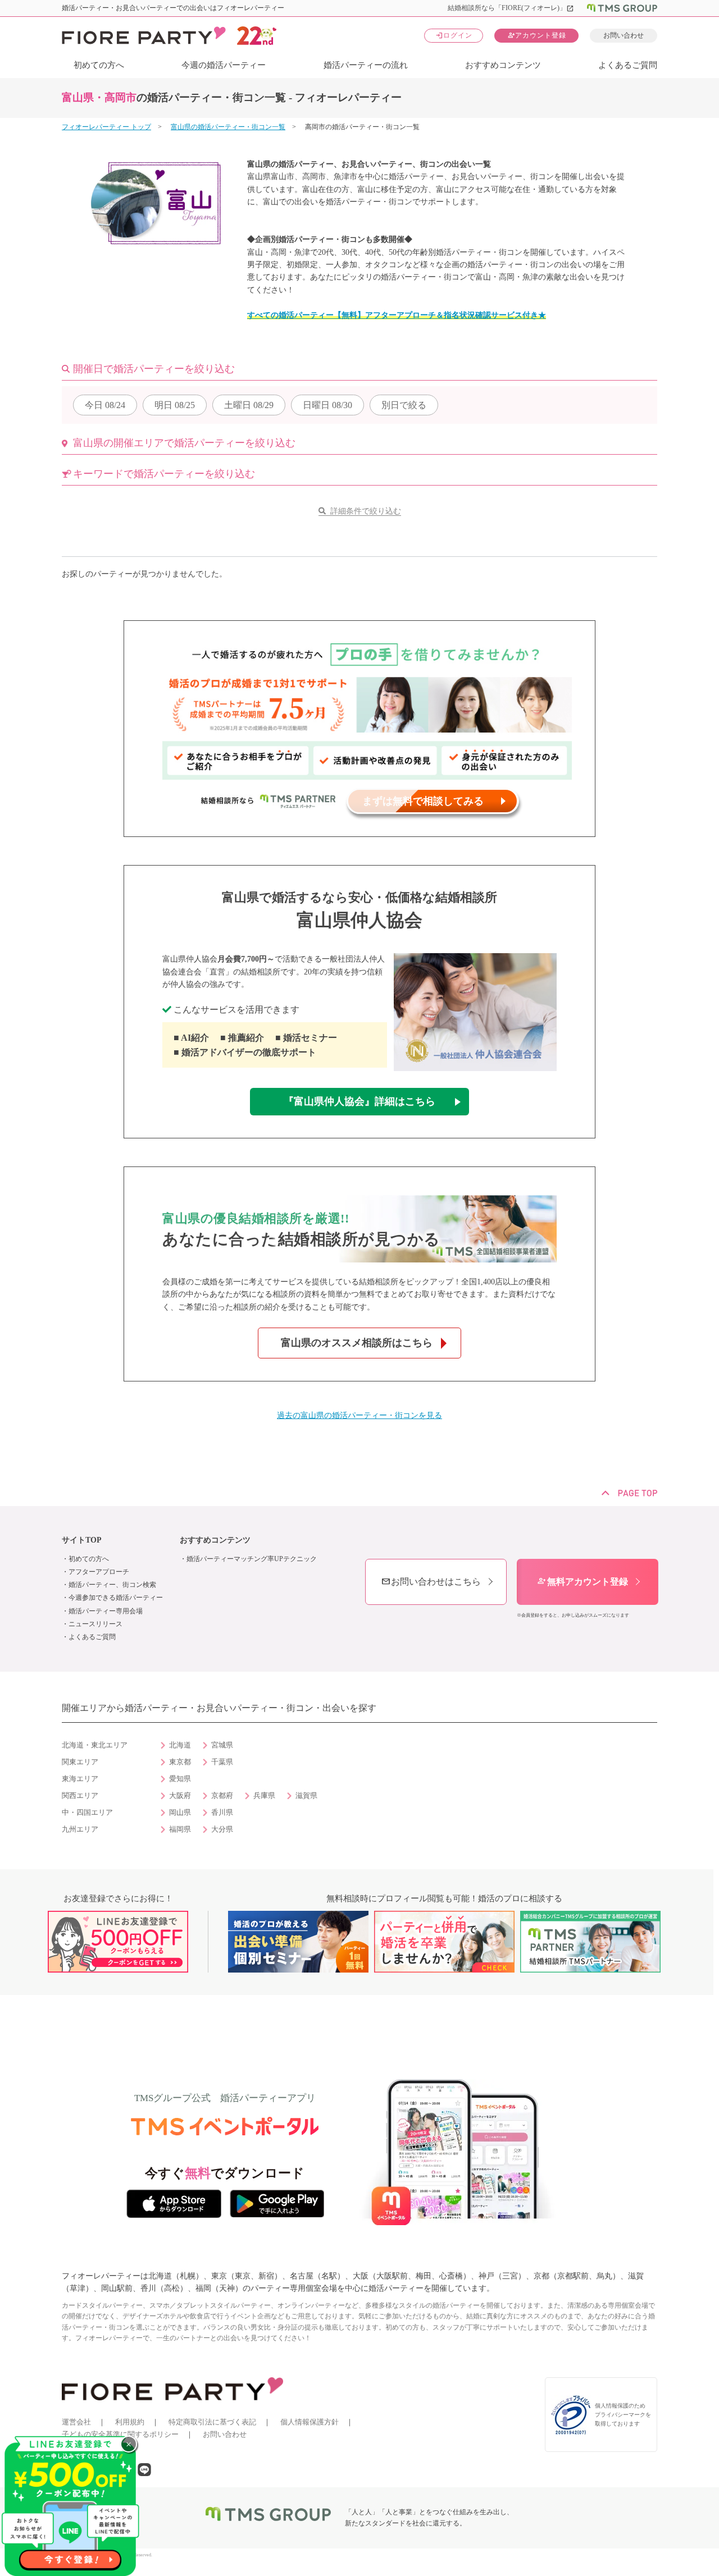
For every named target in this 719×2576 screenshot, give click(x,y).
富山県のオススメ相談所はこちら (357, 1343)
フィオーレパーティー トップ (106, 127)
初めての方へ (99, 65)
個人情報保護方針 (310, 2422)
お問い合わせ (624, 35)
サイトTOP (82, 1540)
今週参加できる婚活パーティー (116, 1598)
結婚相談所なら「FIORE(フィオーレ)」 (511, 8)
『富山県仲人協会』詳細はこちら (359, 1101)
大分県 (222, 1829)
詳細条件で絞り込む (366, 511)
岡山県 (180, 1813)
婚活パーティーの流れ (366, 65)
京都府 (222, 1796)
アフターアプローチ (99, 1572)
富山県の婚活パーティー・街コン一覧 (228, 127)
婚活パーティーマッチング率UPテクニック (252, 1559)
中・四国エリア (87, 1813)
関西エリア (80, 1796)
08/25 (175, 405)
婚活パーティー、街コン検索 (112, 1585)
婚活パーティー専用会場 (106, 1611)
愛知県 (180, 1779)
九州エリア (80, 1829)
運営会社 (76, 2422)
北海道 (180, 1745)
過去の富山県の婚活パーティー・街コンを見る (359, 1415)
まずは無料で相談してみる (423, 801)
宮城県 (222, 1745)
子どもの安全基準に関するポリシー (120, 2434)
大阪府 (180, 1796)
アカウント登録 (537, 35)
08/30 (327, 405)
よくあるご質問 (628, 65)
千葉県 (222, 1762)
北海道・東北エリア (95, 1745)
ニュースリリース (95, 1624)
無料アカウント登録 (583, 1582)
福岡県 (180, 1829)
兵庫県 (264, 1796)
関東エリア (80, 1762)
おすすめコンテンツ (503, 65)
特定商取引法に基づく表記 (212, 2422)
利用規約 (130, 2422)
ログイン (454, 35)
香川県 (222, 1813)
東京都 (180, 1762)
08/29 (249, 405)
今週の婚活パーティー (224, 65)
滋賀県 (306, 1796)
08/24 (105, 405)
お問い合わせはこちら (431, 1582)
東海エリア (80, 1779)
